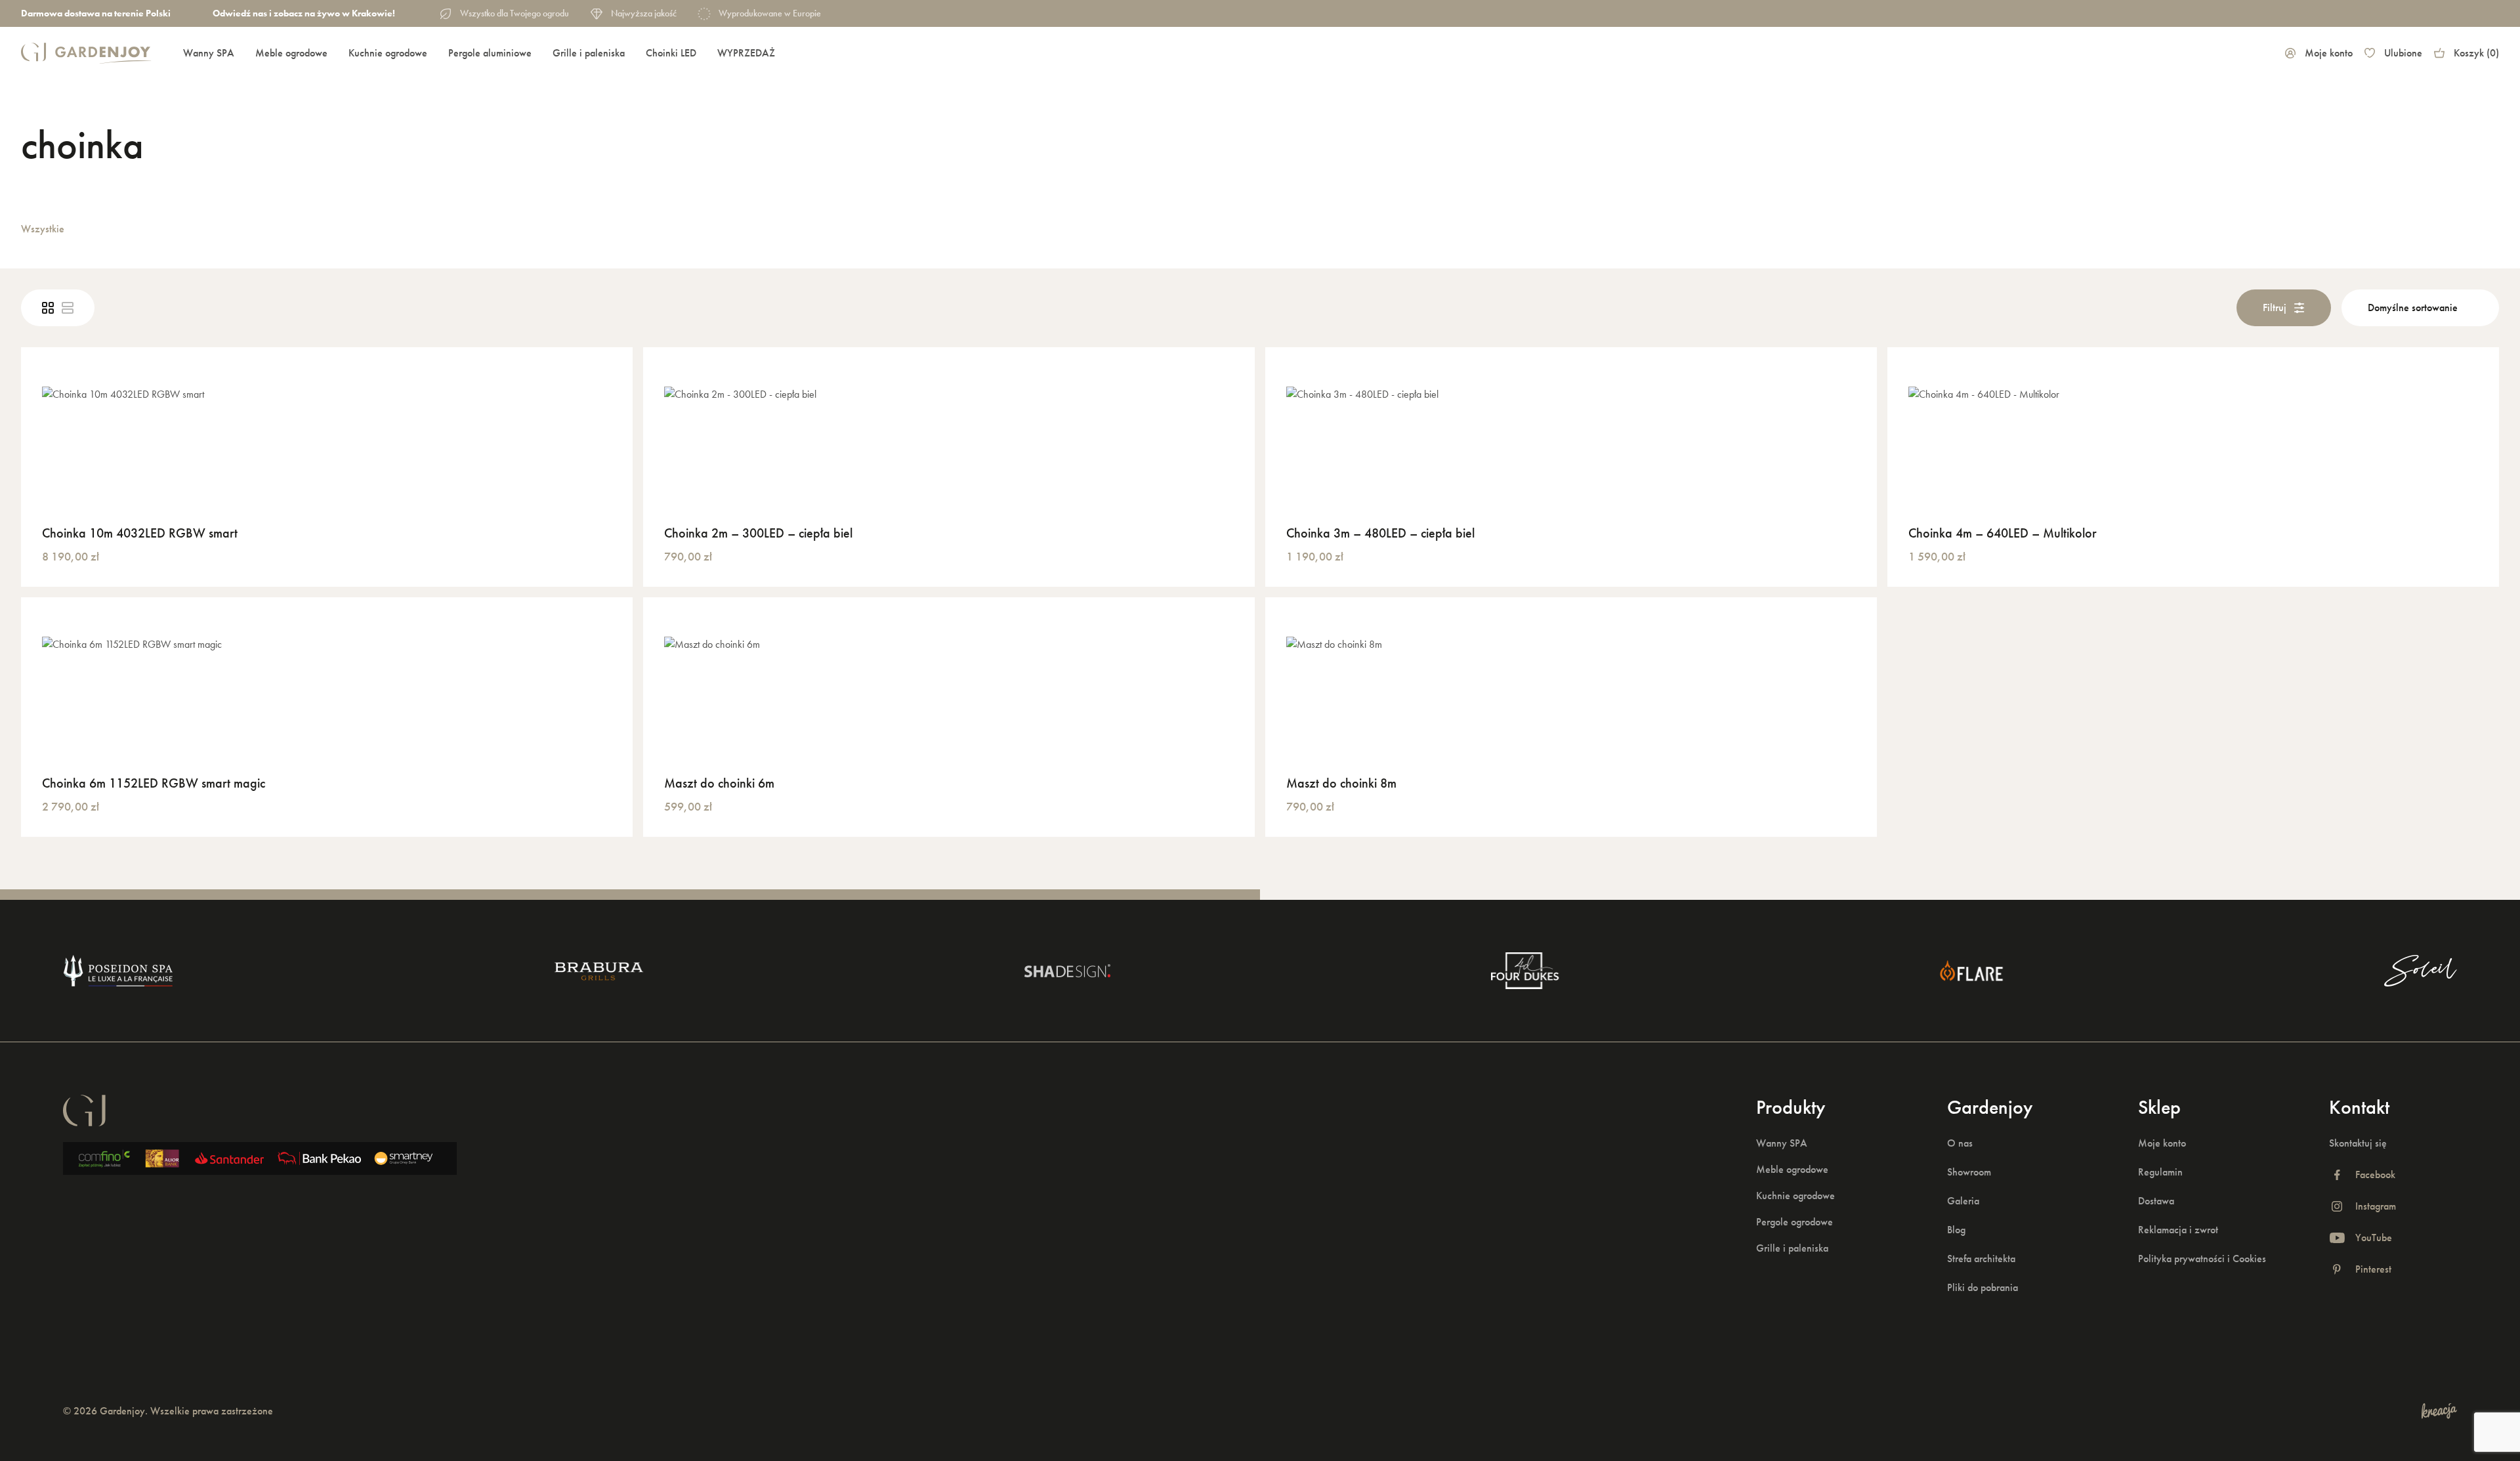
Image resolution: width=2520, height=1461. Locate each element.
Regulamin (2160, 1172)
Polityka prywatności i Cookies (2202, 1259)
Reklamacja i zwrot (2178, 1230)
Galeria (1963, 1201)
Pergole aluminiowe (490, 53)
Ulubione (2403, 53)
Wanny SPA (209, 53)
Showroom (1969, 1172)
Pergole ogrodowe (1795, 1222)
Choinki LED (671, 53)
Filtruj (2275, 307)
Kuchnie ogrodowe (388, 53)
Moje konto (2329, 53)
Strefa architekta (1981, 1259)
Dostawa (2156, 1201)
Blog (1956, 1230)
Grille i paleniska (589, 53)
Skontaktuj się (2358, 1143)
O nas (1960, 1143)
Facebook (2375, 1175)
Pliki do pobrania (1983, 1287)
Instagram (2376, 1206)
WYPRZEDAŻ (746, 53)
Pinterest (2373, 1269)
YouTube (2374, 1238)
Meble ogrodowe (291, 53)
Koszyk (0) (2476, 53)
